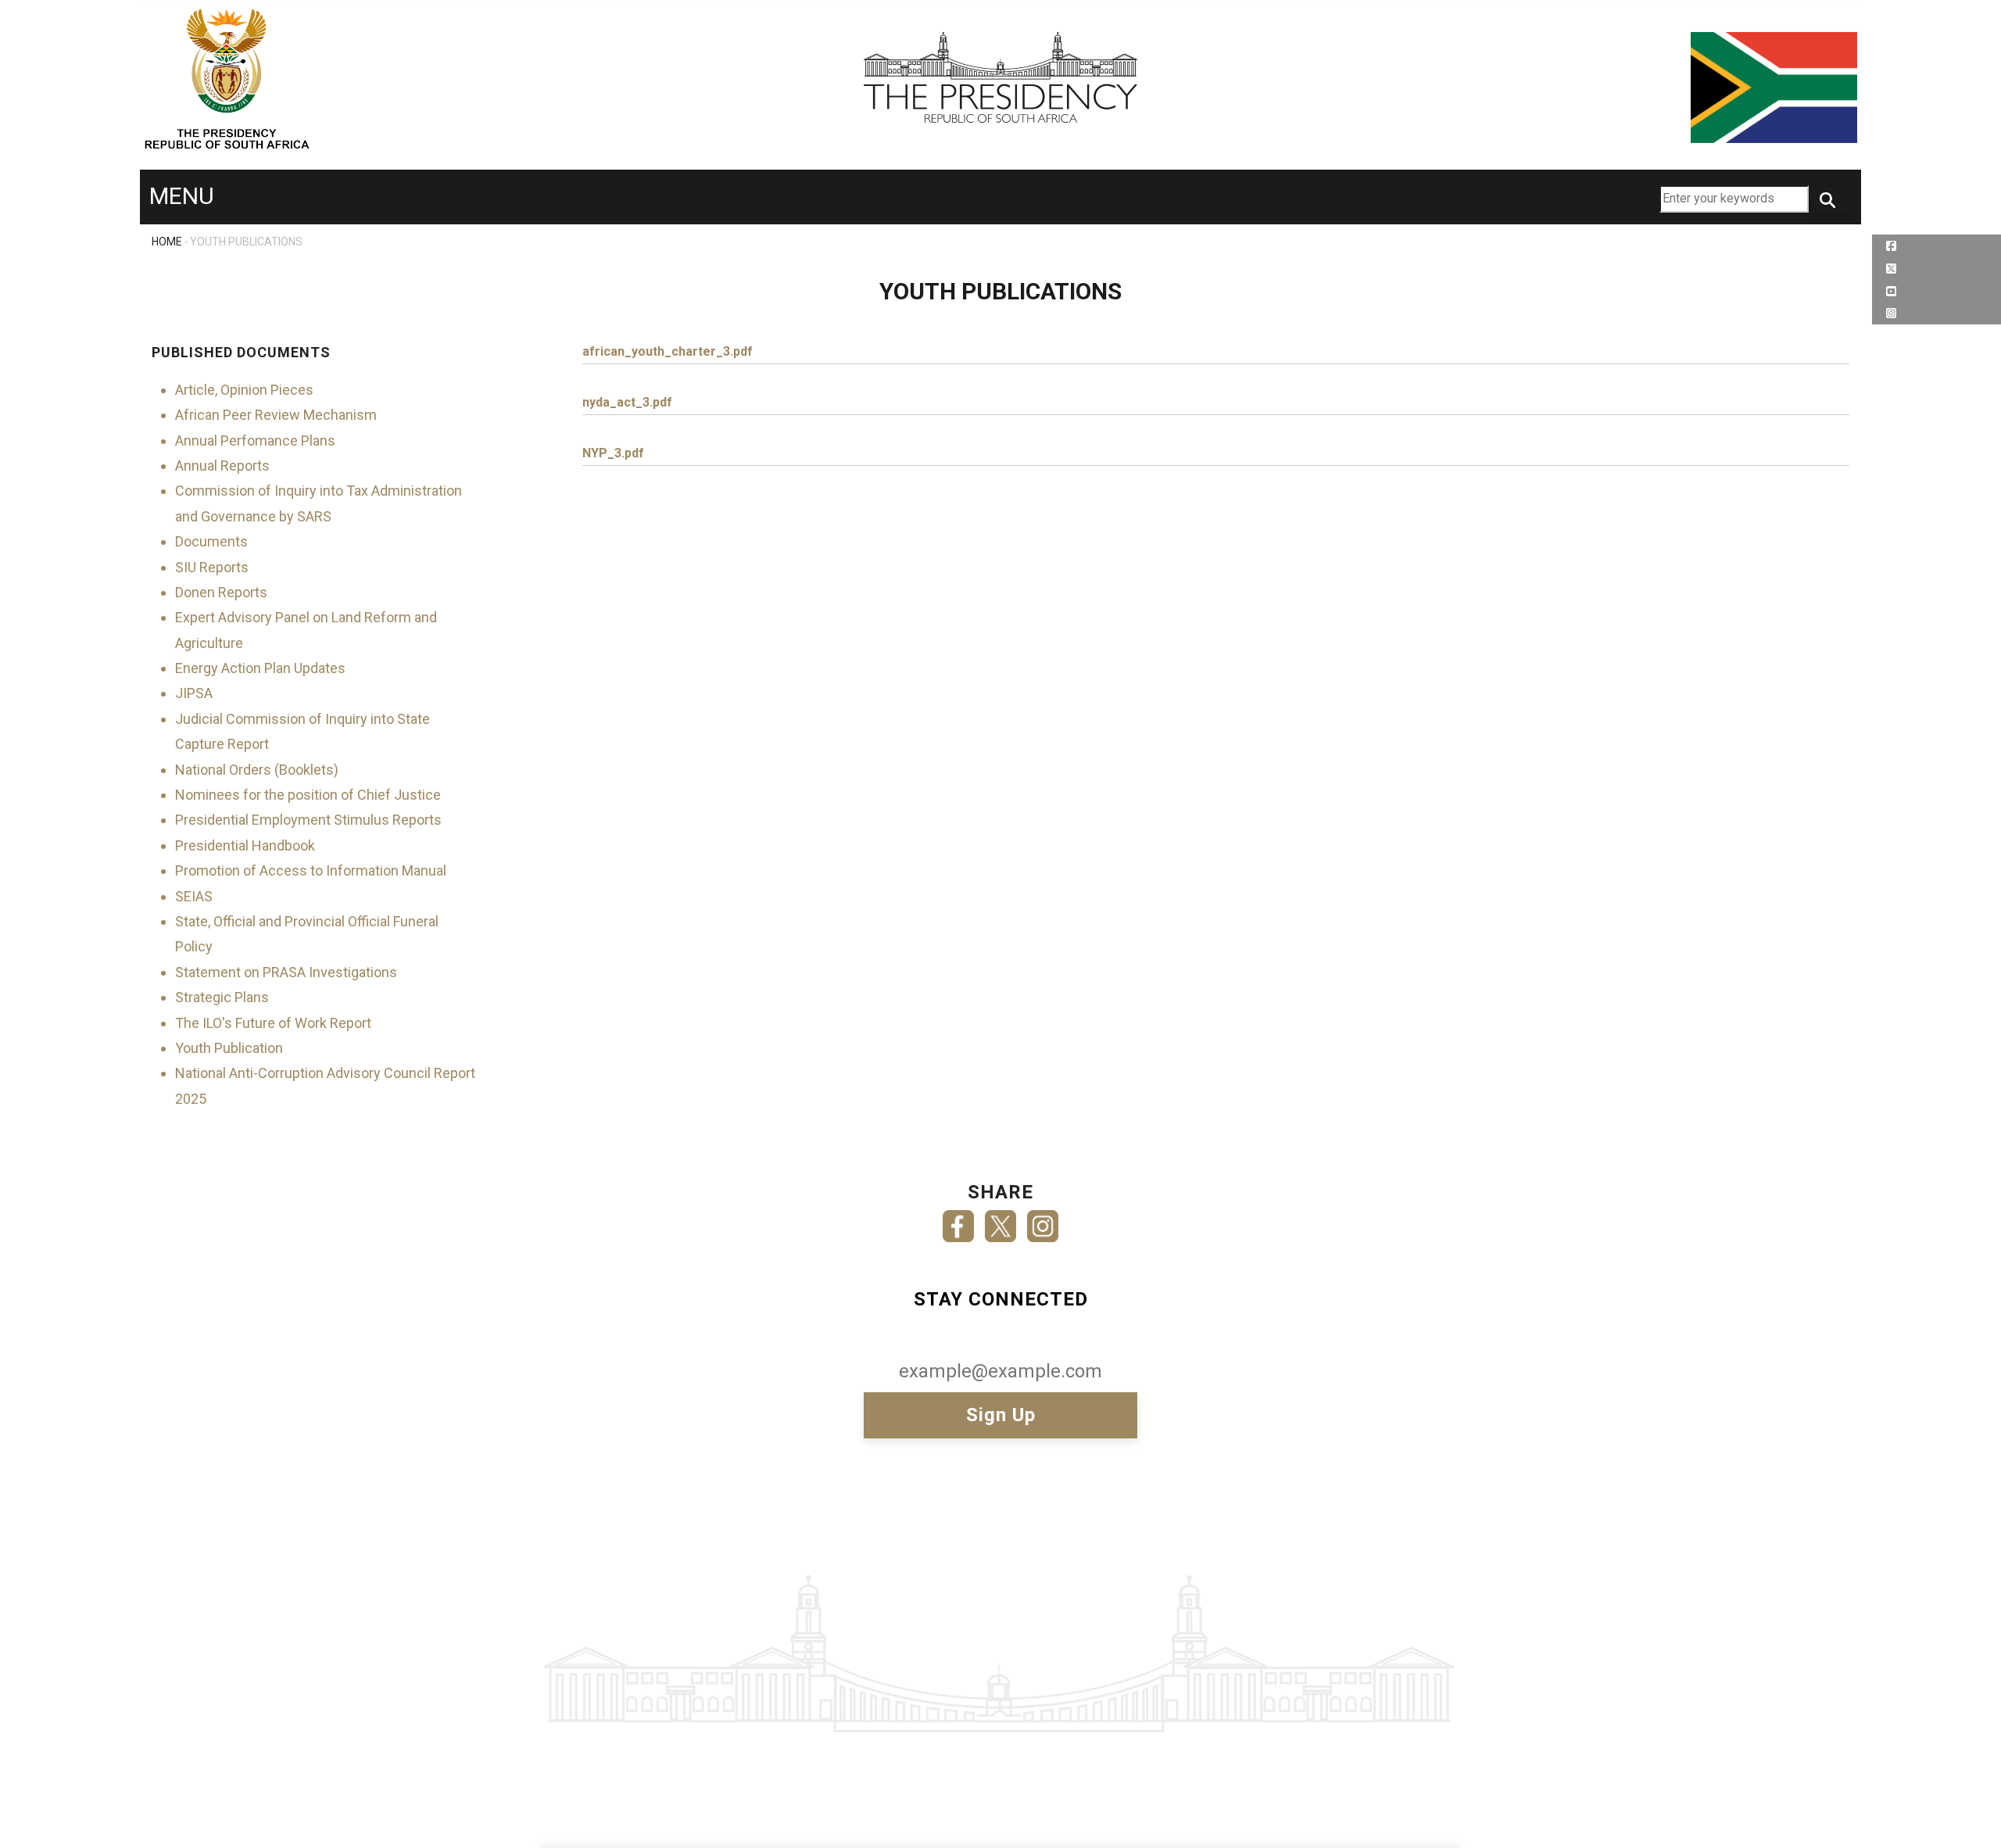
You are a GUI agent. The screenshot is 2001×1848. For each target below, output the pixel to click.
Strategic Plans (222, 997)
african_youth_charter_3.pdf (668, 351)
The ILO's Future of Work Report (273, 1023)
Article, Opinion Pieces (244, 390)
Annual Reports (222, 466)
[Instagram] (1043, 1221)
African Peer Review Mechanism (276, 415)
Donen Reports (221, 592)
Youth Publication (229, 1048)
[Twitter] (1000, 1221)
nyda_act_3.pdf (627, 402)
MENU (182, 196)
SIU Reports (212, 567)
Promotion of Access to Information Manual (311, 870)
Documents (211, 541)
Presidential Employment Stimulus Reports (308, 820)
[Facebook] (958, 1221)
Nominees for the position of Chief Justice (308, 795)
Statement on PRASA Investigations (286, 972)
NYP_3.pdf (613, 453)
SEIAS (194, 896)
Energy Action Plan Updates (260, 668)
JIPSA (194, 693)
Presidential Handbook (245, 845)
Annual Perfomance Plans (255, 441)
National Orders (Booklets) (257, 770)
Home (167, 242)
